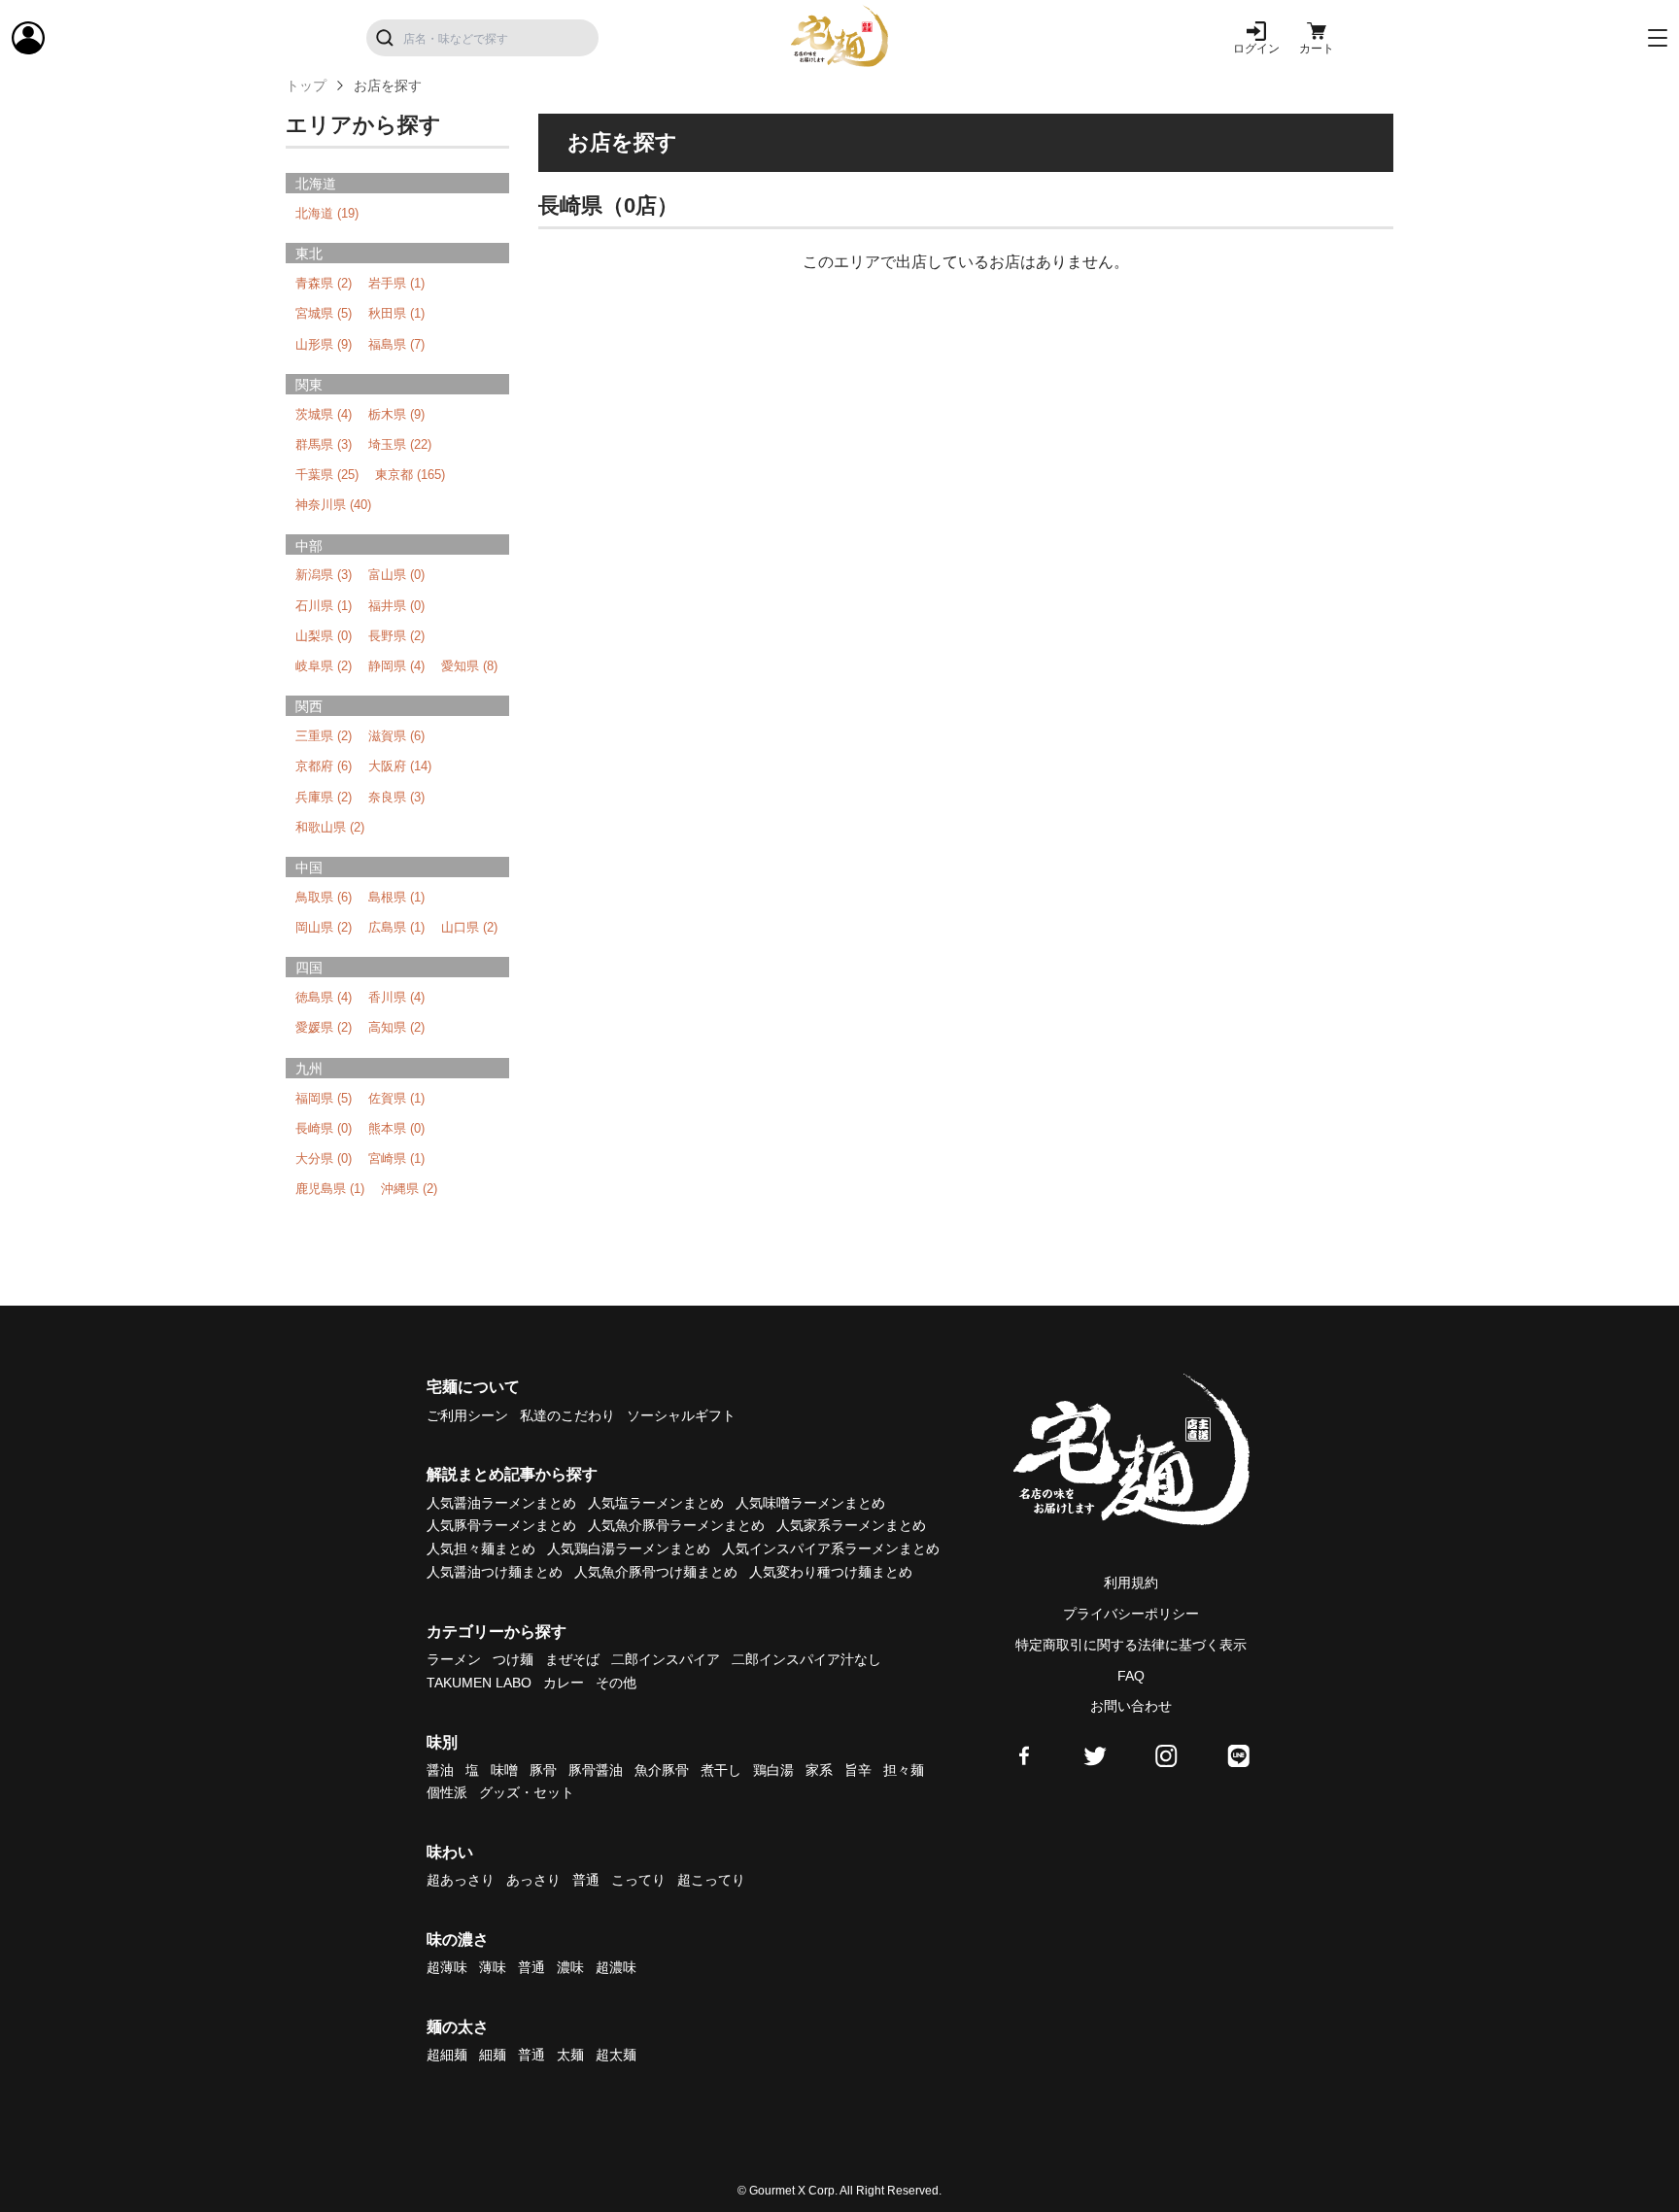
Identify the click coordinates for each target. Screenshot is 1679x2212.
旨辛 (858, 1770)
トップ (306, 85)
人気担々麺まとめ (481, 1548)
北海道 (327, 213)
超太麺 (616, 2055)
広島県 (396, 927)
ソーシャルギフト (681, 1415)
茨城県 (324, 414)
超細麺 (447, 2055)
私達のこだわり (567, 1415)
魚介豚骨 (662, 1770)
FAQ (1131, 1676)
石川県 (324, 606)
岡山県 (324, 927)
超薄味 (447, 1967)
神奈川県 (333, 505)
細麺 (493, 2055)
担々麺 (904, 1770)
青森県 (324, 283)
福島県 (396, 344)
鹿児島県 (330, 1189)
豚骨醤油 (596, 1770)
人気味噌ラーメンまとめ (810, 1503)
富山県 (396, 575)
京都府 (324, 766)
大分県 (324, 1158)
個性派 (447, 1792)
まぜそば (572, 1659)
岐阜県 (324, 666)
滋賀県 (396, 736)
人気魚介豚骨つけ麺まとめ (656, 1572)
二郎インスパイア (666, 1659)
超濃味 (616, 1967)
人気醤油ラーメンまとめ (501, 1503)
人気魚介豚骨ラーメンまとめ (676, 1525)
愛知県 (469, 666)
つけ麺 (513, 1659)
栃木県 (396, 414)
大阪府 (400, 766)
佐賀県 (396, 1098)
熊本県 (396, 1128)
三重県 (324, 736)
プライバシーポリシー (1131, 1614)
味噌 (504, 1770)
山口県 (469, 927)
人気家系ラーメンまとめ (851, 1525)
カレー (564, 1683)
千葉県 (327, 475)
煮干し (721, 1770)
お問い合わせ (1131, 1706)
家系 (819, 1770)
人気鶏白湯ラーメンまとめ (629, 1548)
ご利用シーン (467, 1415)
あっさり (533, 1880)
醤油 (440, 1770)
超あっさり (461, 1880)
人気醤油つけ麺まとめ (495, 1572)
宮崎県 (396, 1158)
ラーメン (454, 1659)
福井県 (396, 606)
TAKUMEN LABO (479, 1683)
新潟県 (324, 575)
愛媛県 (324, 1027)
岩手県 (396, 283)
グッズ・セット (527, 1792)
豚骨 (543, 1770)
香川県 (396, 997)
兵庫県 (324, 797)
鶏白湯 (773, 1770)
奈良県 (396, 797)
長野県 (396, 636)
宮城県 (324, 313)
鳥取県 (324, 897)
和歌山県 (330, 827)
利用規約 (1131, 1582)
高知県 (396, 1027)
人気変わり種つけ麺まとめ (831, 1572)
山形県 (324, 344)
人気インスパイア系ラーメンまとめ (831, 1548)
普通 (586, 1880)
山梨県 (324, 636)
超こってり (711, 1880)
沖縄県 (409, 1189)
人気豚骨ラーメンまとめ (501, 1525)
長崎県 (324, 1128)
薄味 (493, 1967)
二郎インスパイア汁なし (806, 1659)
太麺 (570, 2055)
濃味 (570, 1967)
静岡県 (396, 666)
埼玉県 (400, 444)
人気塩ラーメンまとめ (656, 1503)
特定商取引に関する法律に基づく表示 (1131, 1645)
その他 (616, 1683)
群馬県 (324, 444)
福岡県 (324, 1098)
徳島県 (324, 997)
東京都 (410, 475)
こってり (638, 1880)
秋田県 (396, 313)
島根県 (396, 897)
